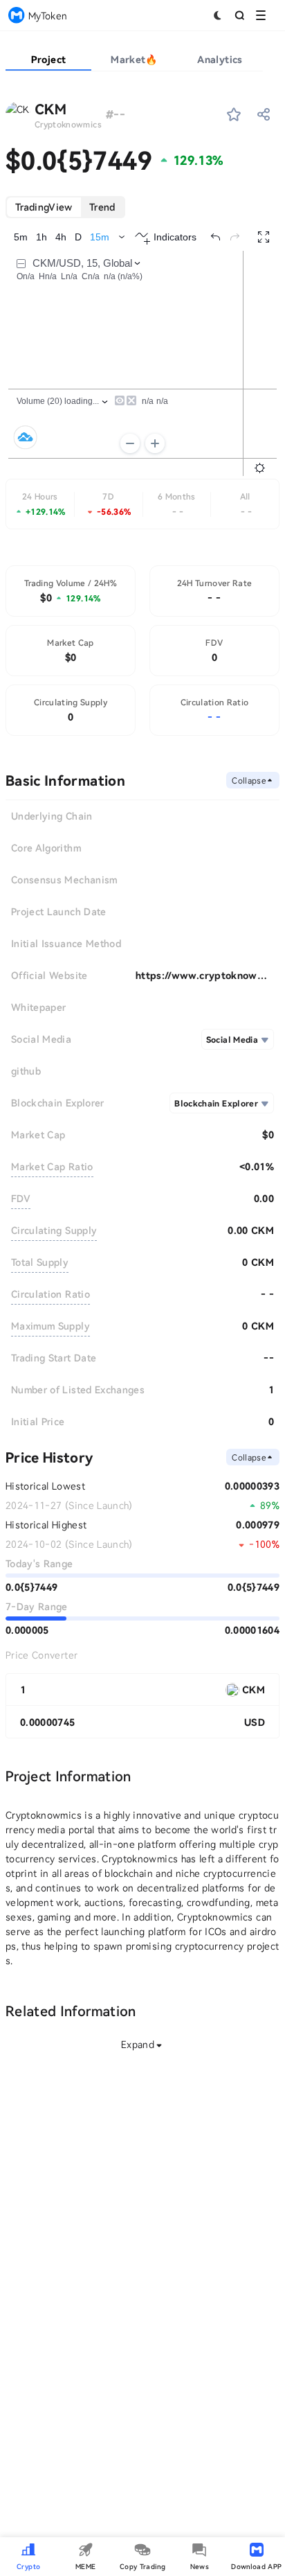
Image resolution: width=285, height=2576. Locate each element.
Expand (138, 2044)
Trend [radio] (102, 207)
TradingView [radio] (44, 207)
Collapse (249, 780)
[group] (65, 207)
